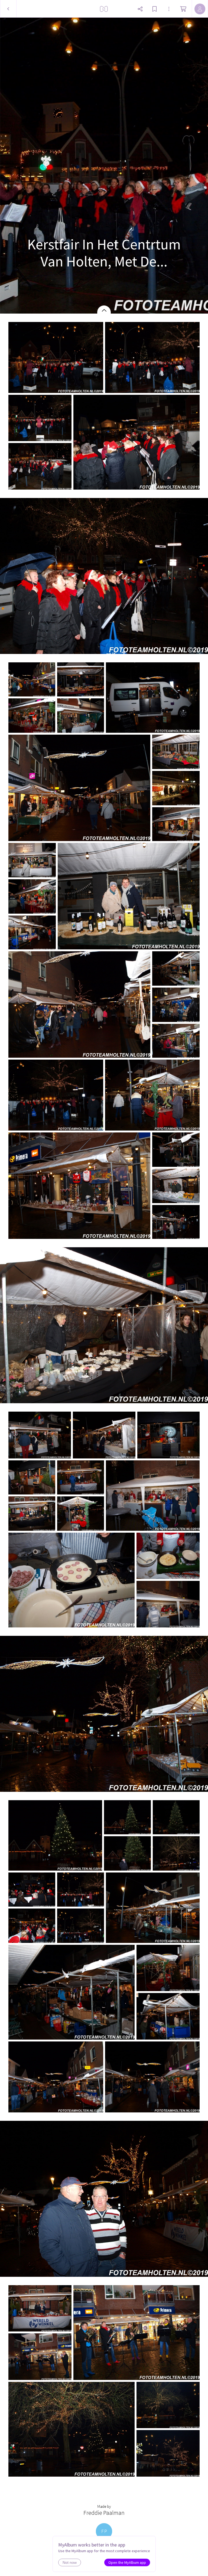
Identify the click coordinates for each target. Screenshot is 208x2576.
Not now (70, 2562)
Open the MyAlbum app (127, 2562)
